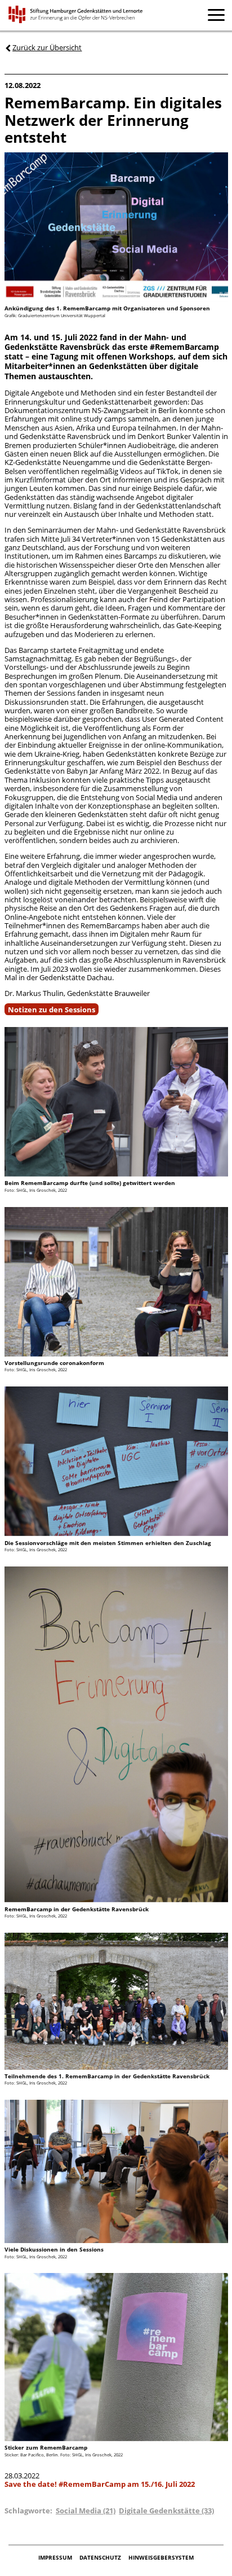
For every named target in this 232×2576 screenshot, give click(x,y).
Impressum (56, 2557)
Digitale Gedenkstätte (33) (166, 2511)
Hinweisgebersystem (161, 2557)
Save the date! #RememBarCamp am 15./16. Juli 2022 (100, 2484)
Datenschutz (101, 2557)
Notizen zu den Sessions (52, 1009)
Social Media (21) (86, 2511)
